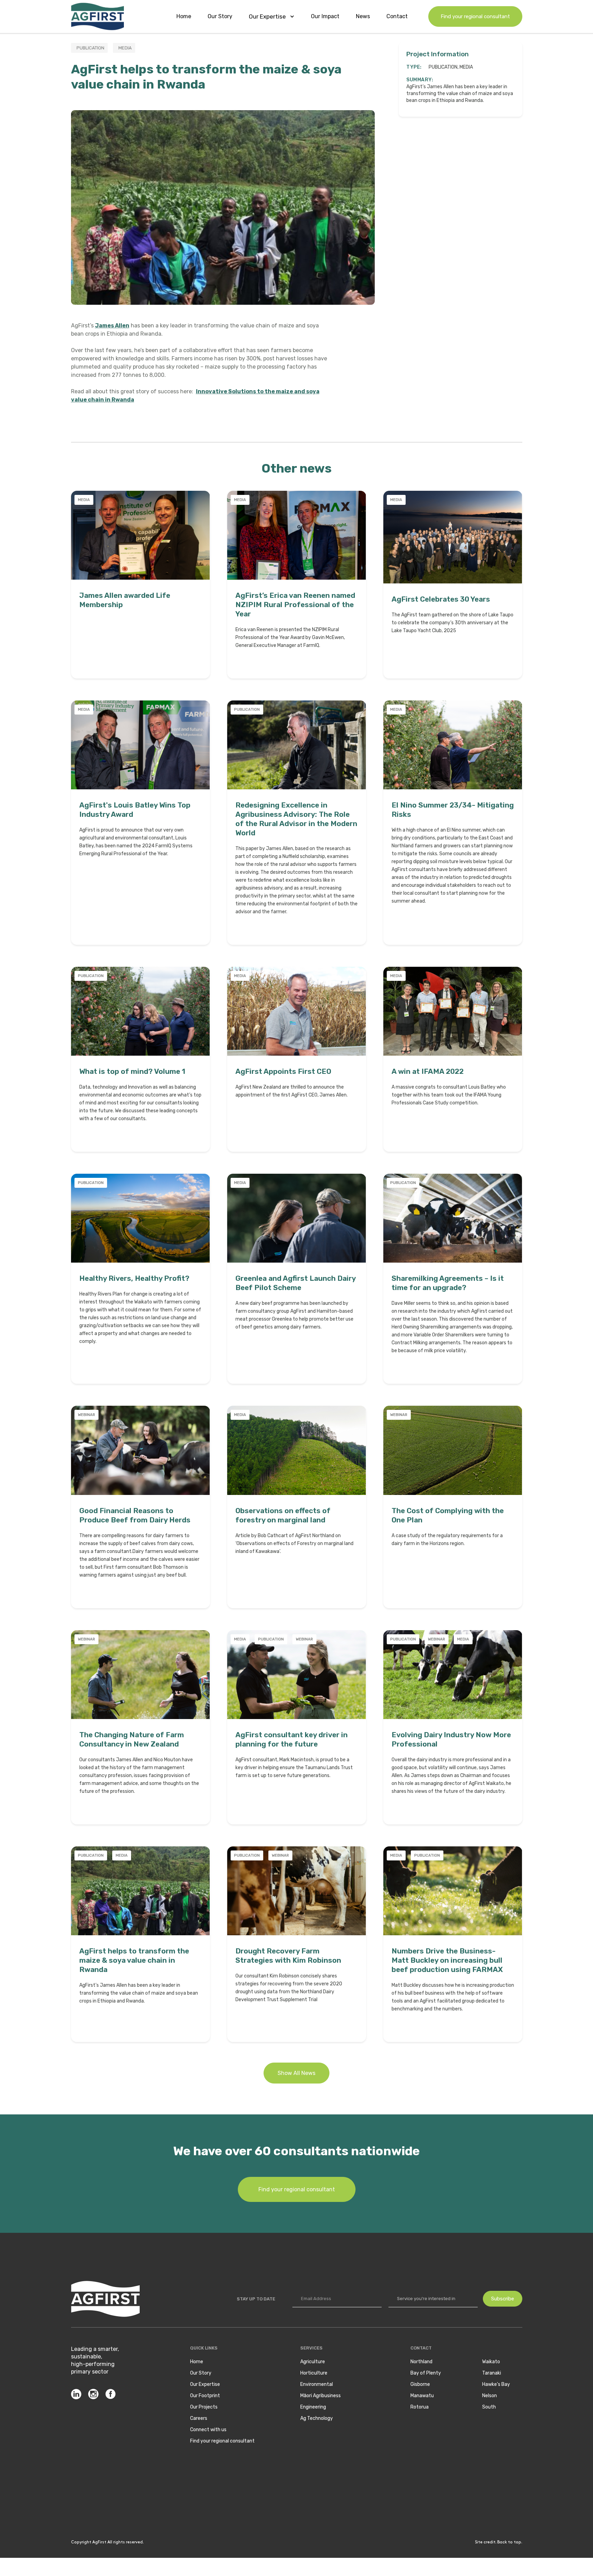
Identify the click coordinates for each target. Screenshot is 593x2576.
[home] (97, 16)
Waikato (491, 2362)
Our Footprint (205, 2396)
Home (184, 16)
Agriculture (313, 2362)
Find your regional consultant (475, 16)
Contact (397, 16)
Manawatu (422, 2396)
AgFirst (99, 2542)
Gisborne (420, 2384)
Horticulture (314, 2373)
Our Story (220, 16)
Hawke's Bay (496, 2384)
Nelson (490, 2396)
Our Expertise (205, 2384)
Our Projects (204, 2407)
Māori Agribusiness (321, 2396)
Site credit (485, 2542)
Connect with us (208, 2430)
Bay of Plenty (426, 2373)
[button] (272, 16)
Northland (421, 2362)
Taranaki (492, 2373)
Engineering (313, 2407)
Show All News (296, 2073)
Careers (199, 2418)
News (363, 16)
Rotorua (420, 2407)
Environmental (317, 2384)
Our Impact (325, 16)
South (489, 2407)
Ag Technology (317, 2418)
